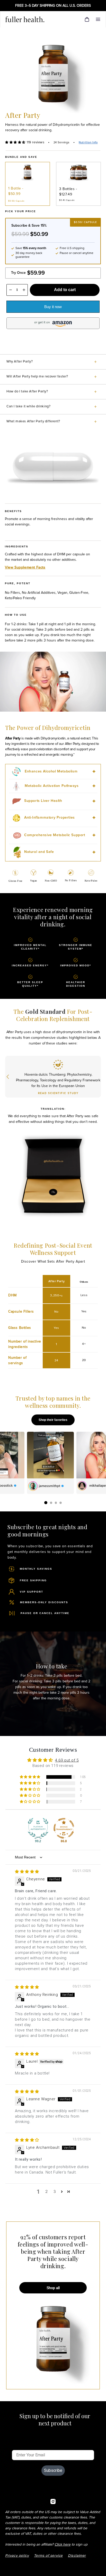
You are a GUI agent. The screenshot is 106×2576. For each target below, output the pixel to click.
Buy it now (53, 307)
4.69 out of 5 (67, 1760)
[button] (98, 19)
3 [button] (55, 2192)
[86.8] (64, 1828)
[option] (28, 184)
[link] (29, 19)
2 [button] (46, 2192)
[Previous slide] (8, 1077)
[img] (27, 1872)
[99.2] (38, 1828)
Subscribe (53, 2470)
